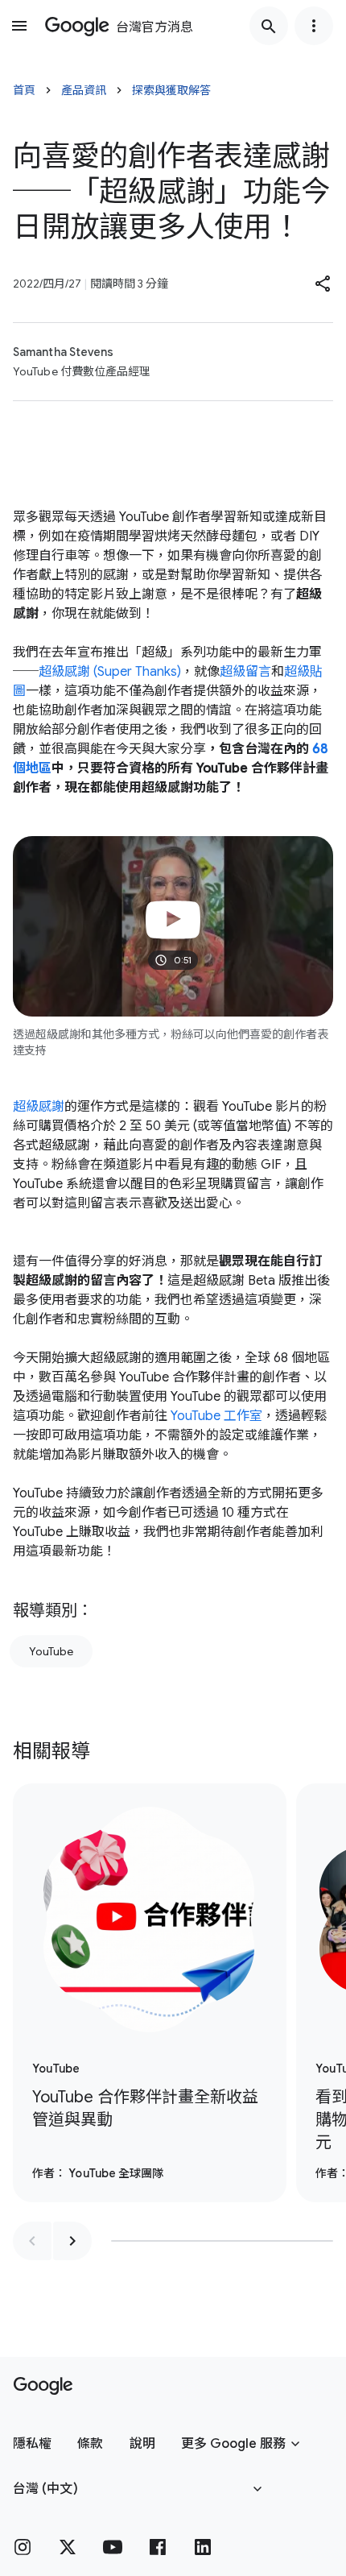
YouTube (51, 1651)
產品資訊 (84, 90)
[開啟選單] (19, 26)
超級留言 (245, 672)
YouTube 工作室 (216, 1416)
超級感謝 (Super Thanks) (110, 672)
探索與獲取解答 (171, 90)
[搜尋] (269, 26)
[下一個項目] (72, 2241)
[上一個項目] (32, 2241)
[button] (323, 284)
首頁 (24, 90)
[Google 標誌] (43, 2386)
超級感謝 (39, 1107)
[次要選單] (314, 26)
